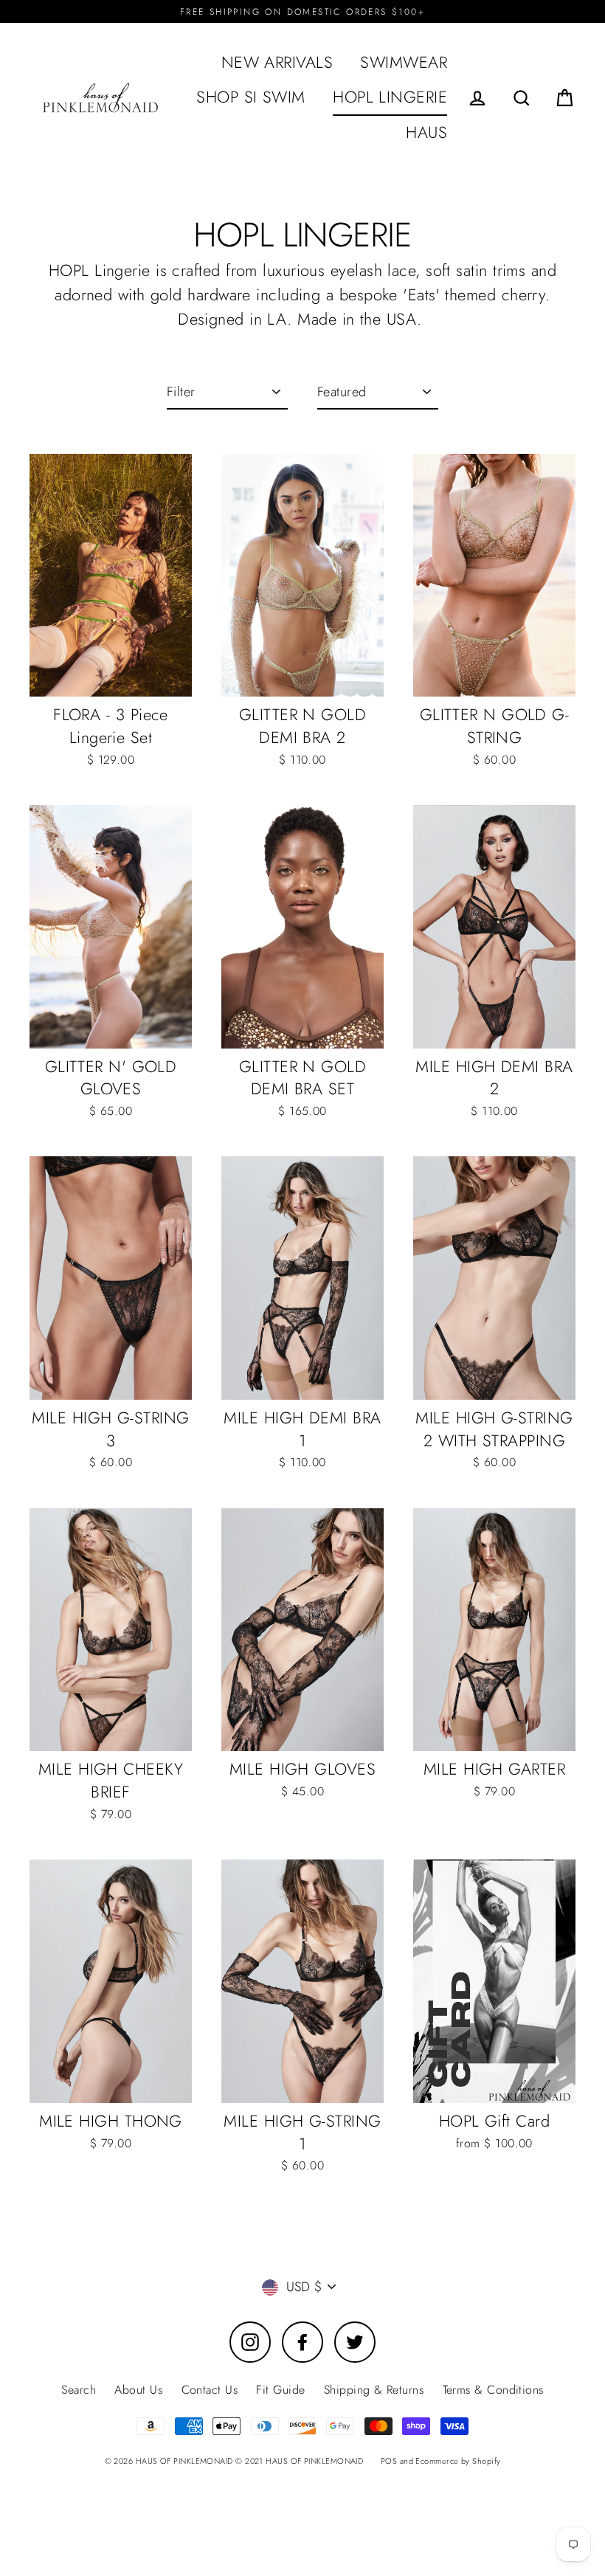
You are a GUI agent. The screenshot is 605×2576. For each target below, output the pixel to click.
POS (389, 2461)
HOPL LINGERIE (390, 97)
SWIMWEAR (404, 62)
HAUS (426, 132)
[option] (111, 927)
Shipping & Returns (374, 2390)
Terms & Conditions (493, 2390)
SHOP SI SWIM (250, 97)
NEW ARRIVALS (277, 62)
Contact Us (210, 2390)
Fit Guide (280, 2390)
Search (79, 2390)
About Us (138, 2390)
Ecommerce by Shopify (458, 2461)
